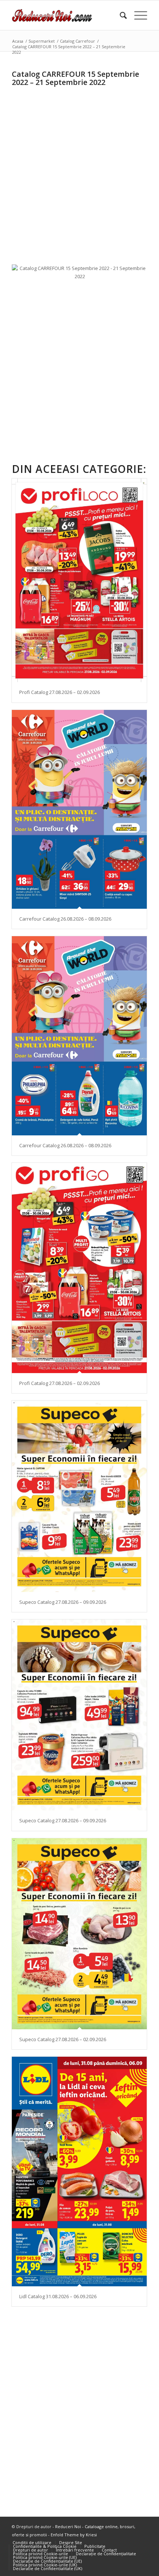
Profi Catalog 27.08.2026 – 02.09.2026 (60, 692)
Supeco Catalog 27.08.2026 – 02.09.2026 (63, 2039)
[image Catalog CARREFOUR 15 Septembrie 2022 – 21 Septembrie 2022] (82, 275)
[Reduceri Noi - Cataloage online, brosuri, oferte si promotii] (66, 15)
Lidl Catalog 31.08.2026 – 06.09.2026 (58, 2296)
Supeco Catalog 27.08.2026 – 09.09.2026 (63, 1602)
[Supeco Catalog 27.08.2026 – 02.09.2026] (79, 1934)
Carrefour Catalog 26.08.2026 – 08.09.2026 (65, 919)
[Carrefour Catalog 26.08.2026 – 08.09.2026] (79, 809)
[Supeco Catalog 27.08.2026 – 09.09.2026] (79, 1496)
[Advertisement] (79, 169)
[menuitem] (120, 15)
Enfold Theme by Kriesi (74, 2535)
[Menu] (137, 15)
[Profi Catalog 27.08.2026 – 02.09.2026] (79, 580)
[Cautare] (120, 15)
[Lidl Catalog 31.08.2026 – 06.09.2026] (79, 2171)
